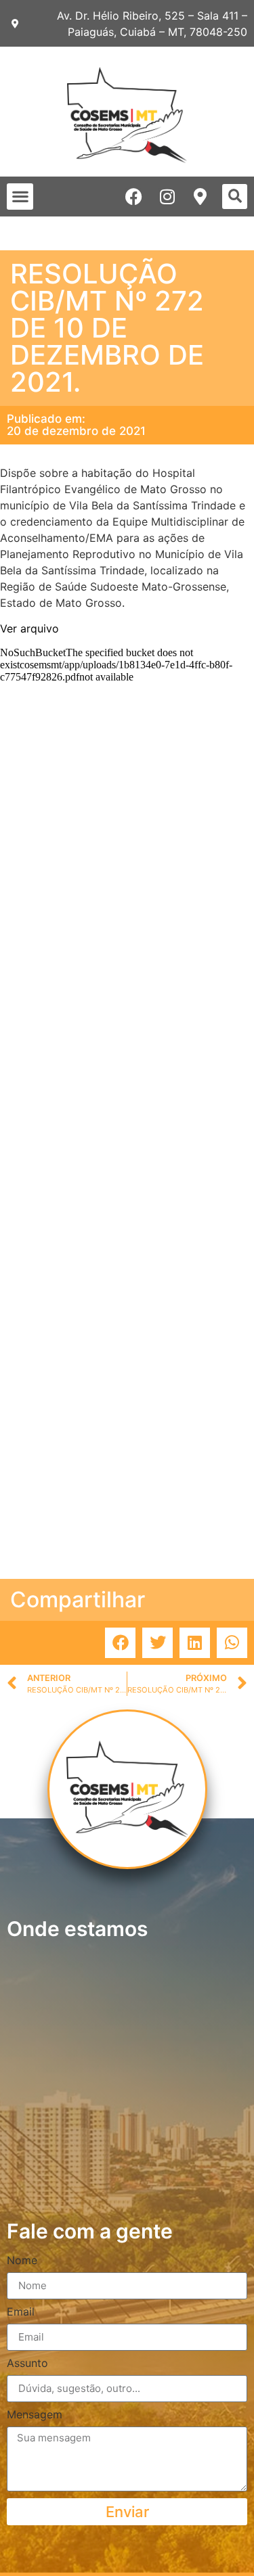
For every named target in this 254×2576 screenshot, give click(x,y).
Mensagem (35, 2415)
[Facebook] (134, 197)
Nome (22, 2261)
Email (21, 2312)
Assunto (27, 2364)
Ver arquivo (29, 628)
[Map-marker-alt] (200, 197)
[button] (20, 197)
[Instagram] (167, 197)
